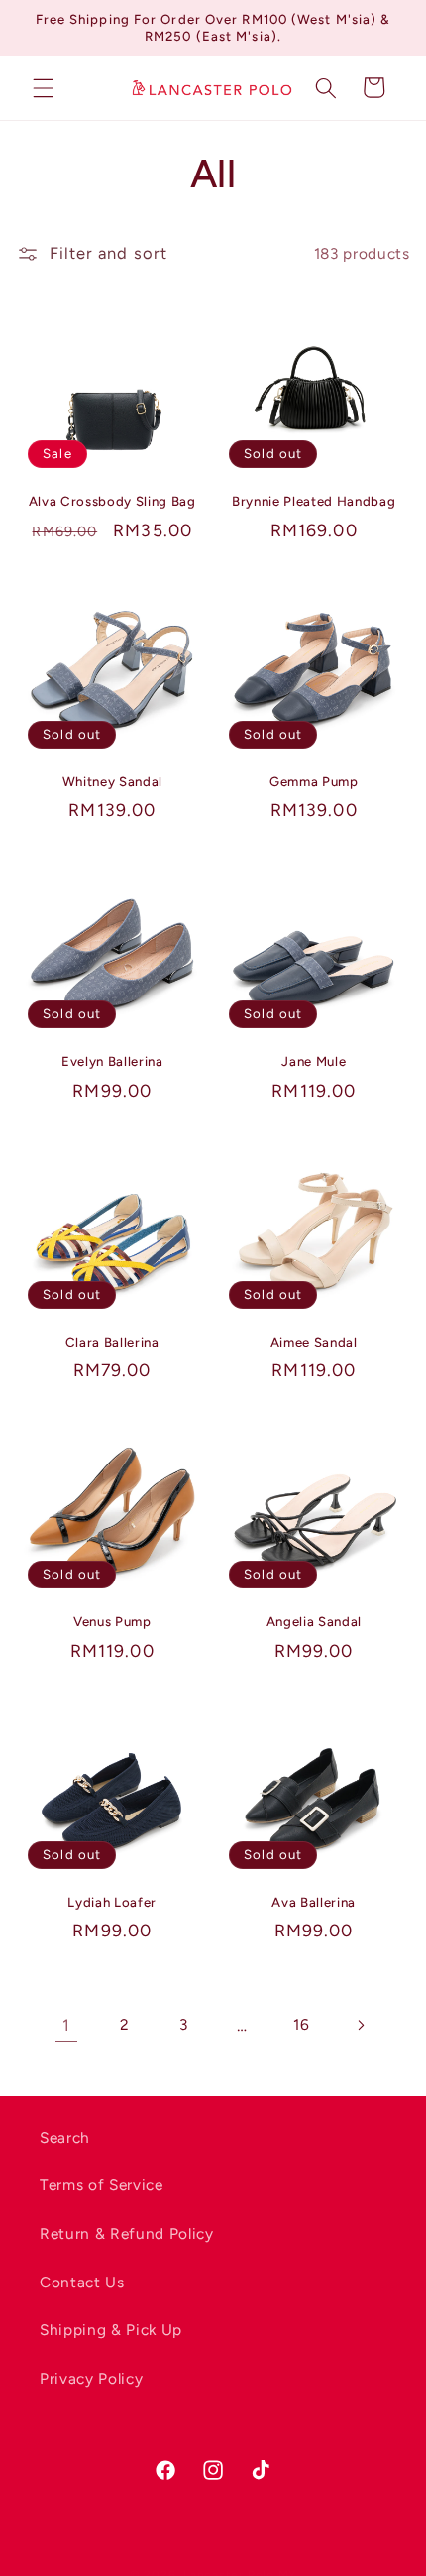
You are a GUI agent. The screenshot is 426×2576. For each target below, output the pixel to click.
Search (65, 2137)
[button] (44, 87)
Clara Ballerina (112, 1342)
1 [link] (66, 2025)
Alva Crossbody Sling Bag (112, 501)
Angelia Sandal (314, 1621)
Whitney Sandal (112, 781)
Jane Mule (314, 1061)
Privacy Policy (91, 2378)
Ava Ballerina (314, 1902)
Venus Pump (112, 1621)
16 (301, 2024)
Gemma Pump (314, 781)
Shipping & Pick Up (111, 2330)
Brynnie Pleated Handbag (314, 501)
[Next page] (360, 2025)
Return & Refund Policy (127, 2233)
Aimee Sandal (314, 1342)
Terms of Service (102, 2185)
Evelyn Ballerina (112, 1061)
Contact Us (82, 2282)
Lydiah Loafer (112, 1902)
